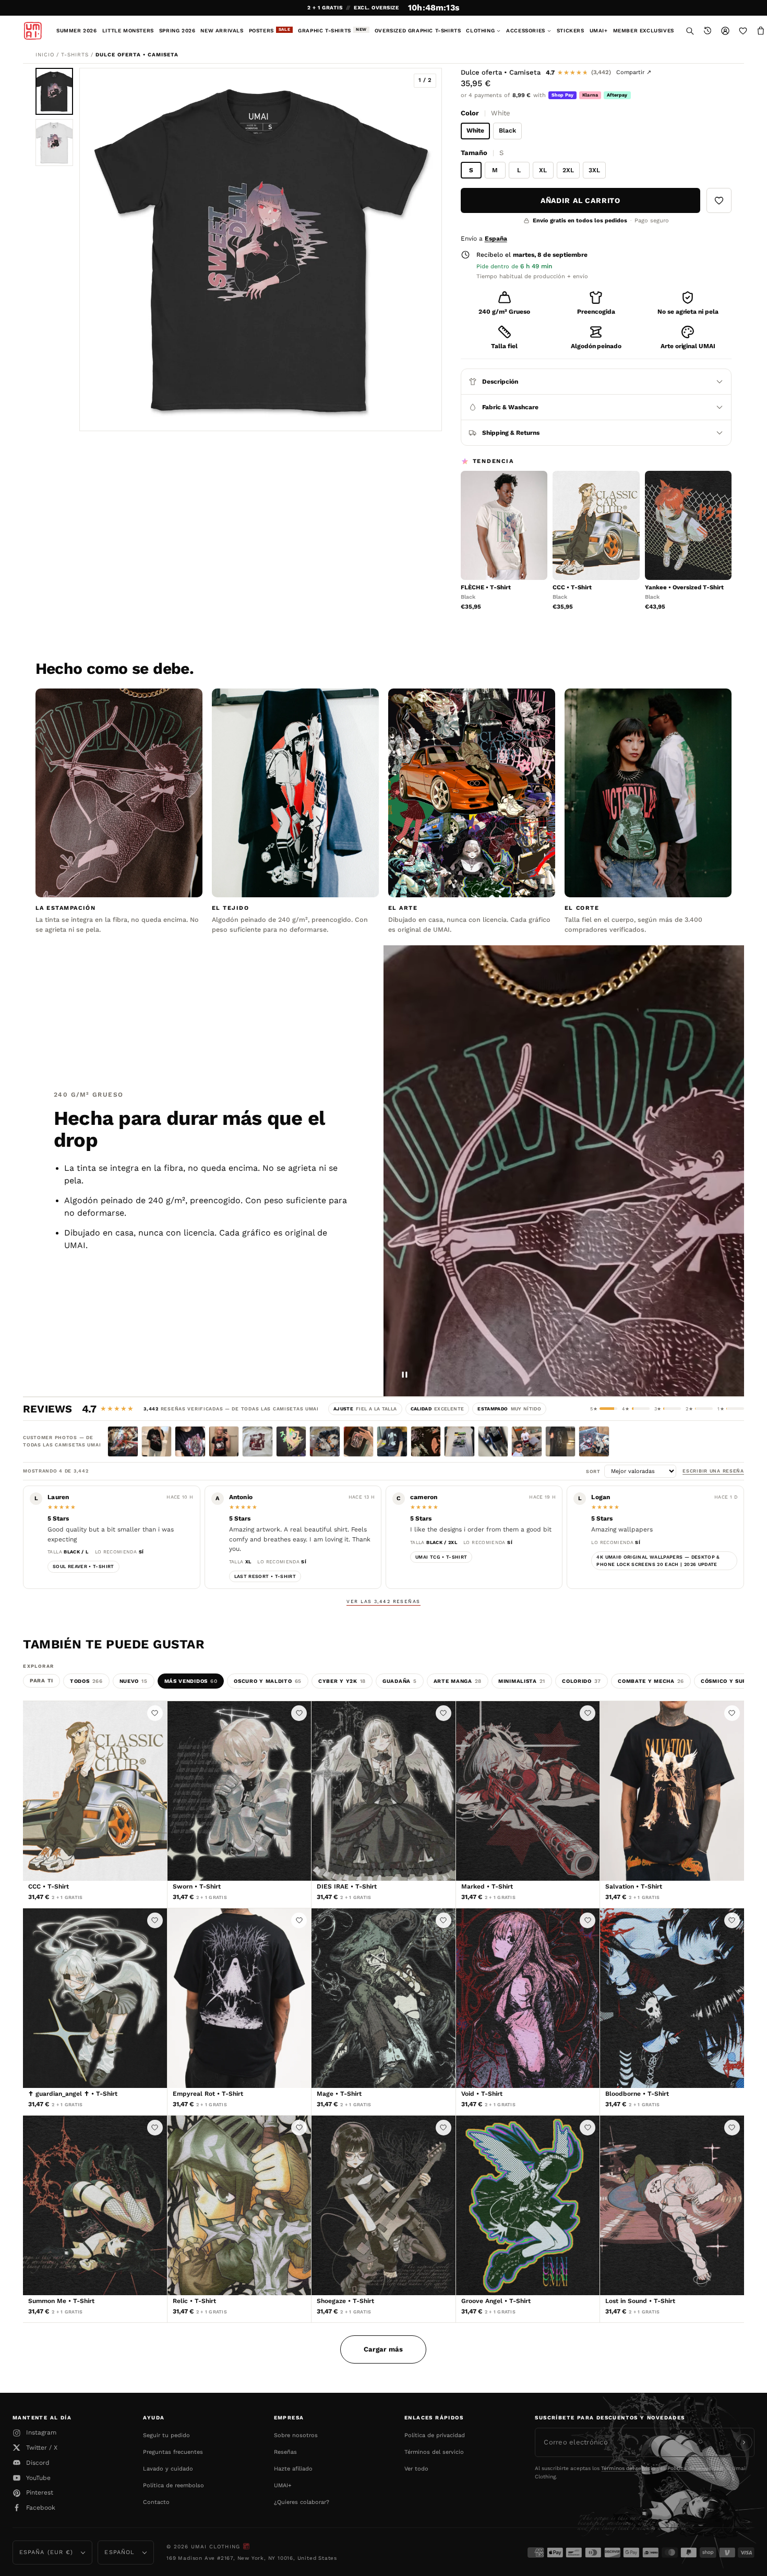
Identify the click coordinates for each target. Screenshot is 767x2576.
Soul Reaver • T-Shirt (83, 1566)
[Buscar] (690, 31)
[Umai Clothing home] (33, 31)
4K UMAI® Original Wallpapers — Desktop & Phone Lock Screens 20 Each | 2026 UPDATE (658, 1561)
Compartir (634, 72)
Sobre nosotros (296, 2435)
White (475, 130)
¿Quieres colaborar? (302, 2502)
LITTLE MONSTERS (128, 31)
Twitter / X (42, 2448)
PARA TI (41, 1681)
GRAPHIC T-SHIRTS (332, 30)
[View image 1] (54, 91)
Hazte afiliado (293, 2469)
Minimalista (522, 1681)
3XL (594, 170)
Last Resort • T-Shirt (265, 1576)
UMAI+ (599, 31)
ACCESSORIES (526, 31)
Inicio (45, 55)
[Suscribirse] (744, 2442)
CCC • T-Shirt (572, 587)
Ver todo (416, 2469)
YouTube (38, 2478)
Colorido (582, 1681)
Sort (595, 1471)
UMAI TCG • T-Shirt (441, 1557)
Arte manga (458, 1681)
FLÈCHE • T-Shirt (486, 587)
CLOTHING (480, 31)
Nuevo (134, 1681)
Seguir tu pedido (166, 2435)
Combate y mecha (651, 1681)
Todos (86, 1681)
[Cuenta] (725, 31)
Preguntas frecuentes (173, 2452)
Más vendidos (191, 1681)
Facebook (41, 2508)
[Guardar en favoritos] (719, 200)
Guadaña (400, 1681)
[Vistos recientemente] (708, 31)
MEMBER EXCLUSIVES (644, 31)
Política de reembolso (173, 2485)
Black (507, 130)
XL (543, 170)
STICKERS (571, 31)
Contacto (156, 2502)
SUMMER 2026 (77, 31)
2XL (568, 170)
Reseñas (285, 2452)
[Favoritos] (743, 31)
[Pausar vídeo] (405, 1375)
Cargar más (383, 2349)
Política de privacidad (435, 2435)
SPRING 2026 (177, 31)
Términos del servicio (434, 2452)
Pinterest (40, 2492)
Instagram (41, 2432)
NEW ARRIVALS (222, 31)
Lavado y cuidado (168, 2469)
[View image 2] (54, 143)
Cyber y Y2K (342, 1681)
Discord (38, 2463)
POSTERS (270, 30)
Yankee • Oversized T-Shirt (684, 587)
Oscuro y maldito (268, 1681)
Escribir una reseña (713, 1471)
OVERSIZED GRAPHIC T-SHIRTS (418, 31)
